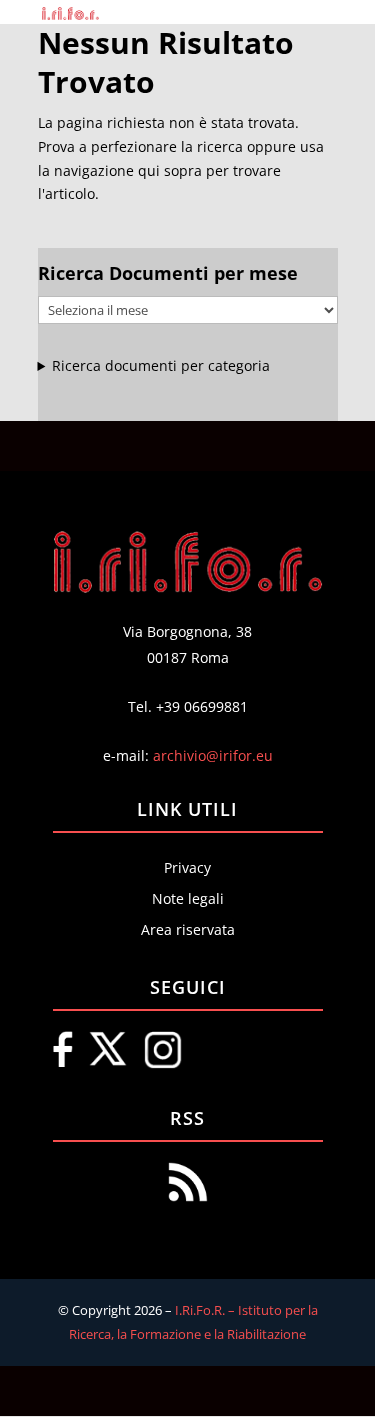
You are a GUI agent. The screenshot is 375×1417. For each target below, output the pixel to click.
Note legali (188, 898)
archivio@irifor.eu (213, 755)
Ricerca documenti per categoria (161, 365)
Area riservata (188, 929)
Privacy (187, 867)
